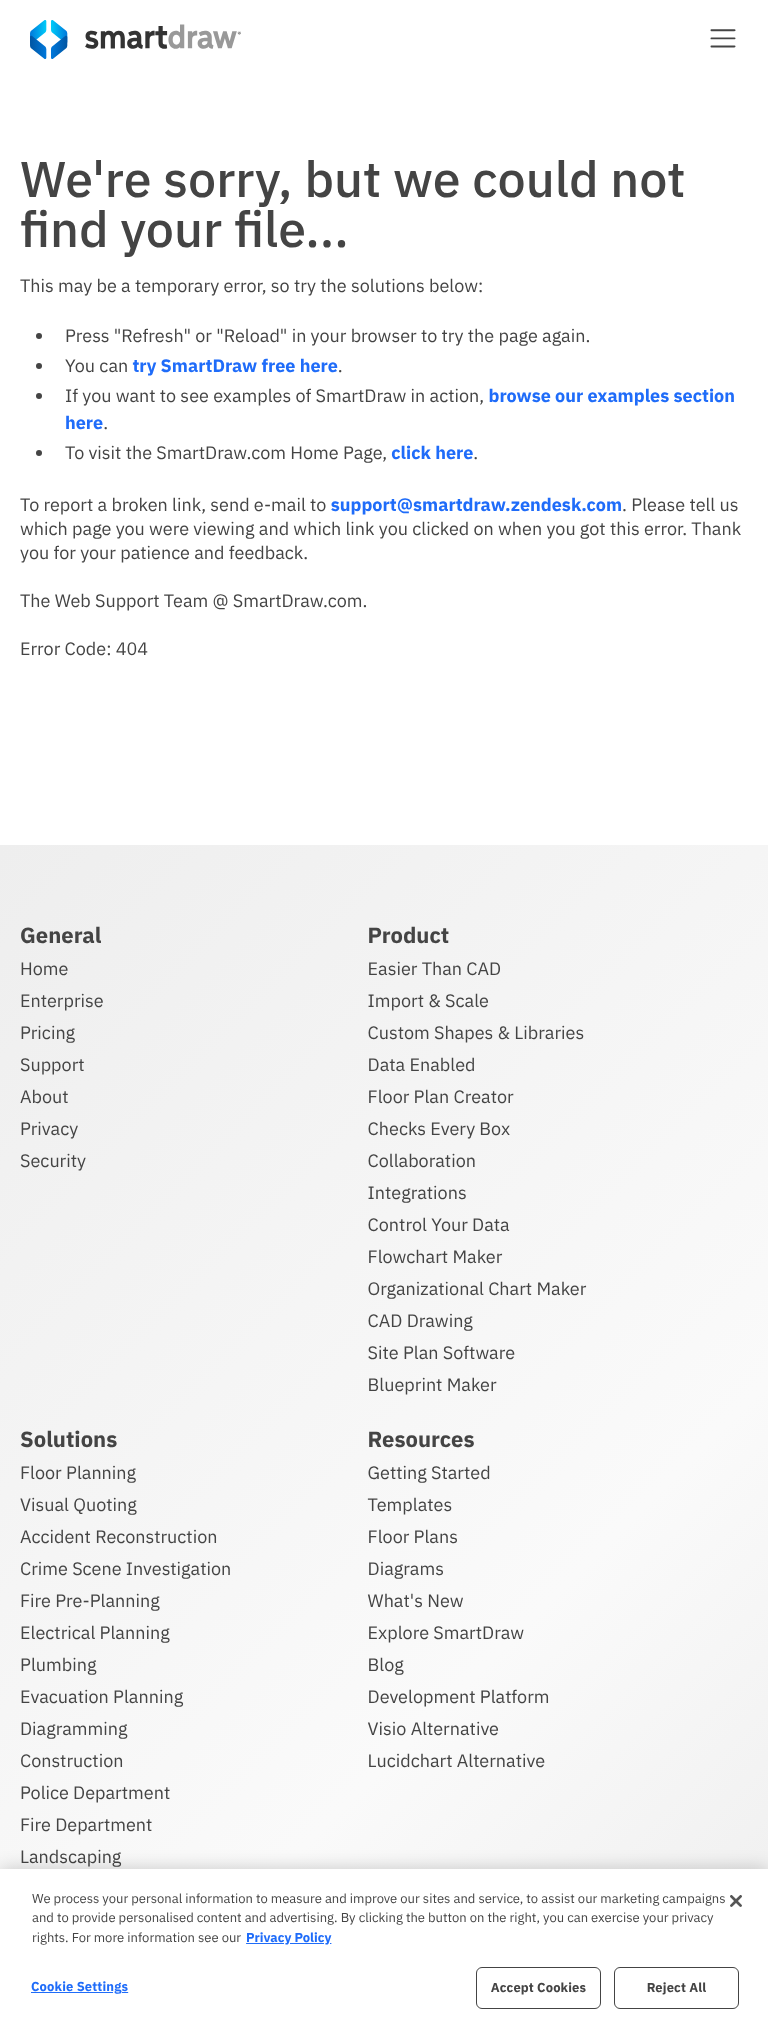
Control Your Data (439, 1224)
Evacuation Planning (101, 1696)
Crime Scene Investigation (125, 1568)
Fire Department (86, 1824)
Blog (386, 1664)
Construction (71, 1760)
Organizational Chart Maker (477, 1288)
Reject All (677, 1987)
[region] (384, 1946)
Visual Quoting (78, 1504)
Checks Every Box (439, 1128)
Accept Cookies (538, 1987)
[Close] (736, 1901)
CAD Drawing (420, 1320)
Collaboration (422, 1160)
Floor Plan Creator (441, 1096)
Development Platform (459, 1696)
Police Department (95, 1792)
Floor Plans (413, 1536)
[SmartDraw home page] (135, 39)
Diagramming (74, 1728)
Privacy (49, 1128)
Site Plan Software (441, 1352)
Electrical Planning (95, 1632)
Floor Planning (78, 1472)
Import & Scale (428, 1000)
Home (44, 968)
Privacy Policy (288, 1937)
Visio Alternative (433, 1728)
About (44, 1096)
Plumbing (58, 1664)
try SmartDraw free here (234, 365)
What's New (416, 1600)
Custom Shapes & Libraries (476, 1032)
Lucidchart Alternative (457, 1760)
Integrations (417, 1192)
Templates (410, 1504)
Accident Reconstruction (119, 1536)
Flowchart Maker (435, 1256)
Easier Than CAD (435, 968)
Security (53, 1160)
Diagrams (406, 1568)
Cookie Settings (79, 1986)
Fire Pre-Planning (90, 1600)
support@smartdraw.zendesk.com (476, 504)
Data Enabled (422, 1064)
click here (432, 452)
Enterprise (62, 1000)
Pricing (47, 1032)
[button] (723, 38)
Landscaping (70, 1856)
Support (52, 1064)
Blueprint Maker (432, 1384)
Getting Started (429, 1472)
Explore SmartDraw (446, 1632)
